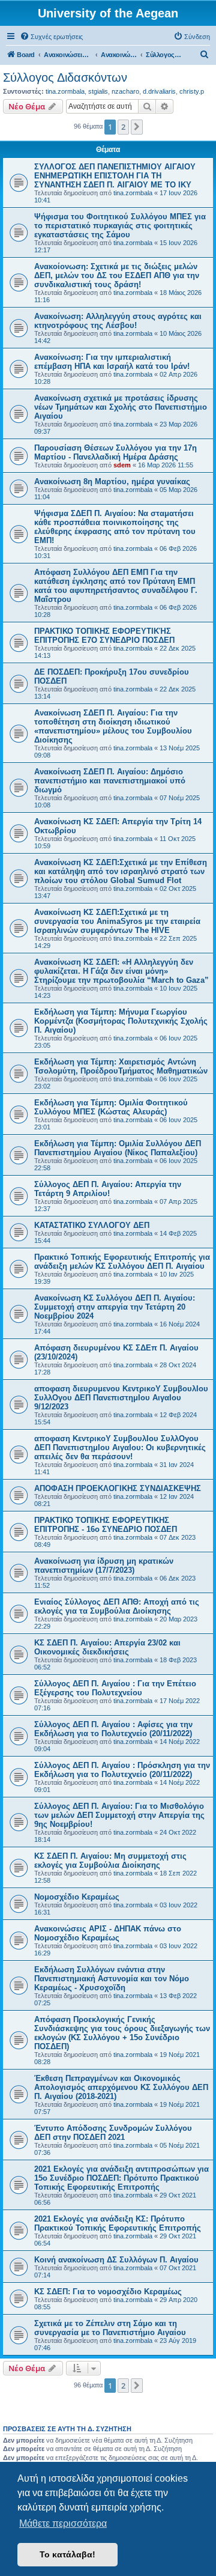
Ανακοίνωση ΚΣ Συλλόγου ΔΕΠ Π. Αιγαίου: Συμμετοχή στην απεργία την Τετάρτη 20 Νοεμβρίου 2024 (115, 1307)
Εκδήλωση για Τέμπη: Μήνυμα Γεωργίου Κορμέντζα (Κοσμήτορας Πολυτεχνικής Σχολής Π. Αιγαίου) (121, 1021)
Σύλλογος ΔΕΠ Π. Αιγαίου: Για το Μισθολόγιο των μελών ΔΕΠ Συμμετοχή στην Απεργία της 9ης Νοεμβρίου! (119, 1815)
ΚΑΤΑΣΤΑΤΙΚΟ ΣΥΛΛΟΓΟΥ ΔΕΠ (92, 1225)
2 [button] (123, 127)
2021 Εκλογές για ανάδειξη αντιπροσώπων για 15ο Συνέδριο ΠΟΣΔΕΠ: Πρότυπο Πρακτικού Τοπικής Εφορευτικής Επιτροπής (121, 2178)
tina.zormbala (65, 91)
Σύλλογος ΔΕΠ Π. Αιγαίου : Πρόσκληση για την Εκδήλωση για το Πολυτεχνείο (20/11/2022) (122, 1770)
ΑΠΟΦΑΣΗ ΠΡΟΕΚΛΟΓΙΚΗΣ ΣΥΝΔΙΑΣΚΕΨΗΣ (118, 1488)
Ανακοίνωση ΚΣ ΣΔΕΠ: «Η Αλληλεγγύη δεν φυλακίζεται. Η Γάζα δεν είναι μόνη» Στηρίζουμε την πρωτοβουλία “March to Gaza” (121, 971)
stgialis (98, 91)
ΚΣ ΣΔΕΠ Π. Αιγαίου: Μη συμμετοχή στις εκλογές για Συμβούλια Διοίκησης (110, 1861)
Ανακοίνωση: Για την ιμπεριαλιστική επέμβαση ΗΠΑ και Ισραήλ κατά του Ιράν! (112, 362)
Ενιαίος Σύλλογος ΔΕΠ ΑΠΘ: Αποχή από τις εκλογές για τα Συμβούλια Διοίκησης (117, 1606)
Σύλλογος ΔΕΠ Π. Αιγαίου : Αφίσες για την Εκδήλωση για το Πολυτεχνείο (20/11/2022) (113, 1729)
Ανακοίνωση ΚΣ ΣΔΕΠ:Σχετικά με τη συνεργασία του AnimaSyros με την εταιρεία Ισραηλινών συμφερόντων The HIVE (117, 921)
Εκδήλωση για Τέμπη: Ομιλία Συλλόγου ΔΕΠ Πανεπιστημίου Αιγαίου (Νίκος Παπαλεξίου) (118, 1148)
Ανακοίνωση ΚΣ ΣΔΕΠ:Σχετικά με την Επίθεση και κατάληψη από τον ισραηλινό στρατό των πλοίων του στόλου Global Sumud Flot (121, 871)
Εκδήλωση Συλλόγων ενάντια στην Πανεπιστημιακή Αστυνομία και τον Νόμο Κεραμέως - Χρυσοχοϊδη (112, 1979)
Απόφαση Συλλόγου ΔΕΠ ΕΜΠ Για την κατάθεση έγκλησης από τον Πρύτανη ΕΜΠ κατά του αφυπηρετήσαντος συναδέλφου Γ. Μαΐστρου (116, 586)
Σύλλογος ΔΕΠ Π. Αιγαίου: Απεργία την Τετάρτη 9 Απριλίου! (108, 1189)
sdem (122, 465)
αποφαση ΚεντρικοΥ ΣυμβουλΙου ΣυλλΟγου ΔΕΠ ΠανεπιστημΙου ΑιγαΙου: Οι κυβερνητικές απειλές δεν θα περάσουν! (120, 1447)
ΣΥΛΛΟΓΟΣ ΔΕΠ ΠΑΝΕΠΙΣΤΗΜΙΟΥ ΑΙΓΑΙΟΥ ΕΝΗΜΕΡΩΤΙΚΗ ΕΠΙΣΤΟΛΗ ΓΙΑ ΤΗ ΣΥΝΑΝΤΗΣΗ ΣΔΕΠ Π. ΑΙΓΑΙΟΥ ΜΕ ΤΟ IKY (115, 176)
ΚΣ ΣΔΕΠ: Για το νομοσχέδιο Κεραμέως (108, 2292)
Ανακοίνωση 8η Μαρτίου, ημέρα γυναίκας (112, 481)
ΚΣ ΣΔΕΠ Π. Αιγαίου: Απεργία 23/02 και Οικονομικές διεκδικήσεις (107, 1647)
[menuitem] (51, 37)
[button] (137, 127)
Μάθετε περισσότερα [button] (63, 2523)
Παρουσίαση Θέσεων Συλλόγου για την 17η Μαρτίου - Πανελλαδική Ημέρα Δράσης (115, 452)
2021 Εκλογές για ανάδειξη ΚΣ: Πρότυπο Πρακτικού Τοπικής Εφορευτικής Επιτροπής (118, 2223)
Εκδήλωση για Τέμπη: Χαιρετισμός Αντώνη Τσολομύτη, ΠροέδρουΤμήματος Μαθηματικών (121, 1066)
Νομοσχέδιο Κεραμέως (77, 1897)
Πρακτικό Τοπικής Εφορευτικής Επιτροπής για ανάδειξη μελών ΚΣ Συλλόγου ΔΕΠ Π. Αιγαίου (122, 1262)
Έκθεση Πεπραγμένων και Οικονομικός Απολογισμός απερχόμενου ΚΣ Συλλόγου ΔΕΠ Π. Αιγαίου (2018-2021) (121, 2087)
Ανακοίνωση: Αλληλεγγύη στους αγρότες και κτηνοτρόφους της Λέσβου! (118, 321)
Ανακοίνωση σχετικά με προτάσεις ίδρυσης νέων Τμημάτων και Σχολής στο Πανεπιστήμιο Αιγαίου (121, 407)
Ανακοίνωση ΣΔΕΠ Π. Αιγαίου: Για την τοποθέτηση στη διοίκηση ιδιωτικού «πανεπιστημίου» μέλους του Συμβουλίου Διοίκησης (113, 726)
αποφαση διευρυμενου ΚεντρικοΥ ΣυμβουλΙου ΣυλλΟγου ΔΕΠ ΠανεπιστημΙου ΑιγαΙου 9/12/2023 (121, 1398)
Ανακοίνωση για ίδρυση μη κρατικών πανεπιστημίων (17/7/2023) (104, 1566)
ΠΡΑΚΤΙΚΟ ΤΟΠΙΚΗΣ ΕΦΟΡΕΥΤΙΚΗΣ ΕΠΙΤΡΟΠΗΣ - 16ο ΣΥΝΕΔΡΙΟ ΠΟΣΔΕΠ (106, 1525)
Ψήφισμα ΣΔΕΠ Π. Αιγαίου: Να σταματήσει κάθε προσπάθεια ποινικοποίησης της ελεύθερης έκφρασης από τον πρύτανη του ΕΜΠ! (115, 527)
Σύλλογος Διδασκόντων (65, 77)
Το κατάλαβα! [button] (67, 2554)
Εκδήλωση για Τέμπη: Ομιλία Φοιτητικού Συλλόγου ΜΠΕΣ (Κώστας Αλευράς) (111, 1107)
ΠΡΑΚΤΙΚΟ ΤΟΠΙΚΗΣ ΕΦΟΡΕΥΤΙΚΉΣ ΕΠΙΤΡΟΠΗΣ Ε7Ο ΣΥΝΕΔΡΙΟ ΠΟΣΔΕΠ (104, 636)
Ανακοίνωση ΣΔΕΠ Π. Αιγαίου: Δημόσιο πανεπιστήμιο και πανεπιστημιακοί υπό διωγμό (110, 781)
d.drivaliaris (159, 91)
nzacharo (125, 91)
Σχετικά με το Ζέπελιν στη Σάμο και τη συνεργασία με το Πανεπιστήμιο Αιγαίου (110, 2328)
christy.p (192, 91)
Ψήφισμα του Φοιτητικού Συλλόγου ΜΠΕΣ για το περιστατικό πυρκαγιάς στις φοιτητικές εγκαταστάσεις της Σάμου (120, 226)
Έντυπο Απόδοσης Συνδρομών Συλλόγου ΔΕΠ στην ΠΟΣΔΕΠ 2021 (113, 2133)
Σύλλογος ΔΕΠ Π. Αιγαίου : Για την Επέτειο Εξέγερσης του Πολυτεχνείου (115, 1688)
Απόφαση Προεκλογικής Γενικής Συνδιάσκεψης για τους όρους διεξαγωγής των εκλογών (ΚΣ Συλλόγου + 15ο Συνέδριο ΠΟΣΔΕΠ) (122, 2033)
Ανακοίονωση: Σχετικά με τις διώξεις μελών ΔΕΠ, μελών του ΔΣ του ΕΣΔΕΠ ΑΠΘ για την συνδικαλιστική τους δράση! (117, 275)
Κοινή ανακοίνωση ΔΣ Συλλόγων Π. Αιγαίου (116, 2260)
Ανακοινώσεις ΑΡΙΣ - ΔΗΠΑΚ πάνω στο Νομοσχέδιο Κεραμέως (108, 1933)
